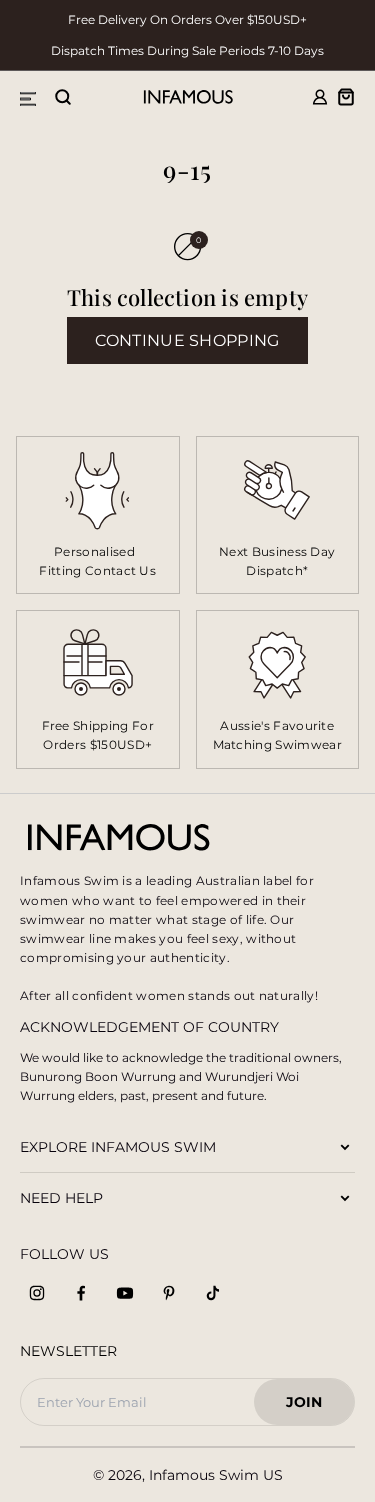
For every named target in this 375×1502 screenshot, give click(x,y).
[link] (278, 515)
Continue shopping (187, 340)
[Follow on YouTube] (125, 1293)
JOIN (313, 1407)
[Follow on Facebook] (81, 1293)
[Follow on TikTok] (213, 1293)
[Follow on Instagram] (37, 1293)
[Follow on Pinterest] (169, 1293)
